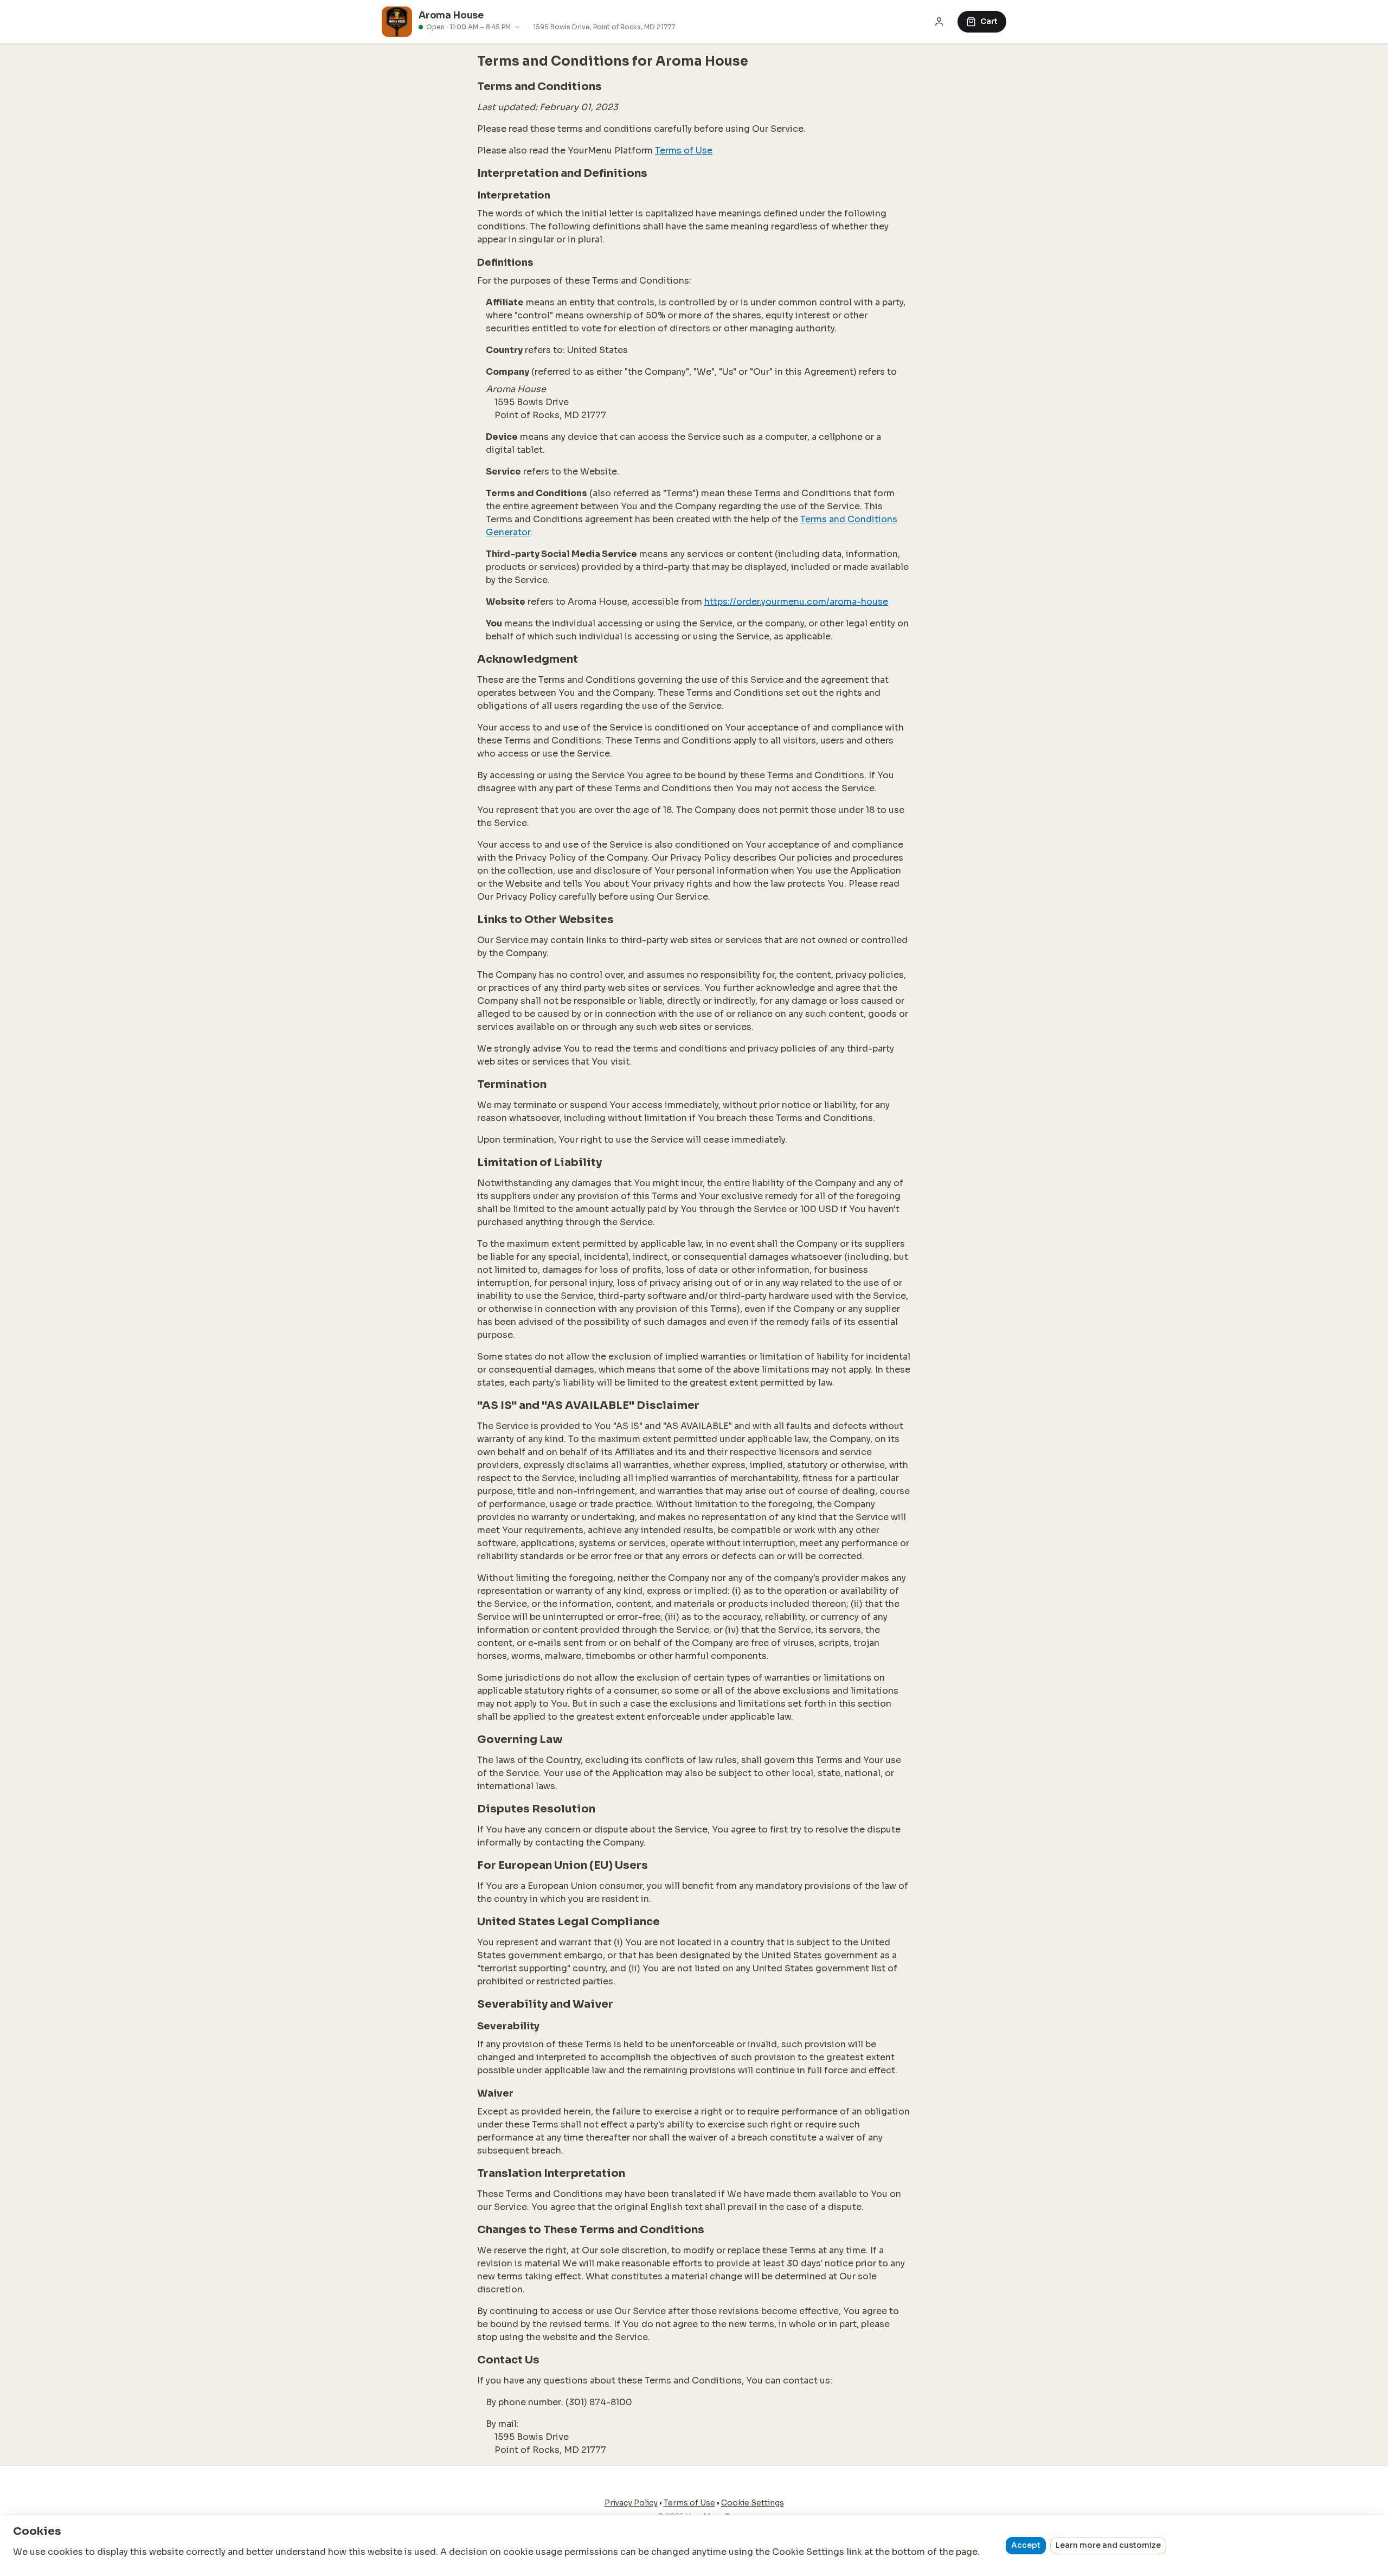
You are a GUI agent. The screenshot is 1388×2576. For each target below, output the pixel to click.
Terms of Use (684, 150)
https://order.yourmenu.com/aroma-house (796, 602)
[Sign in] (939, 22)
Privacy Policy (631, 2503)
